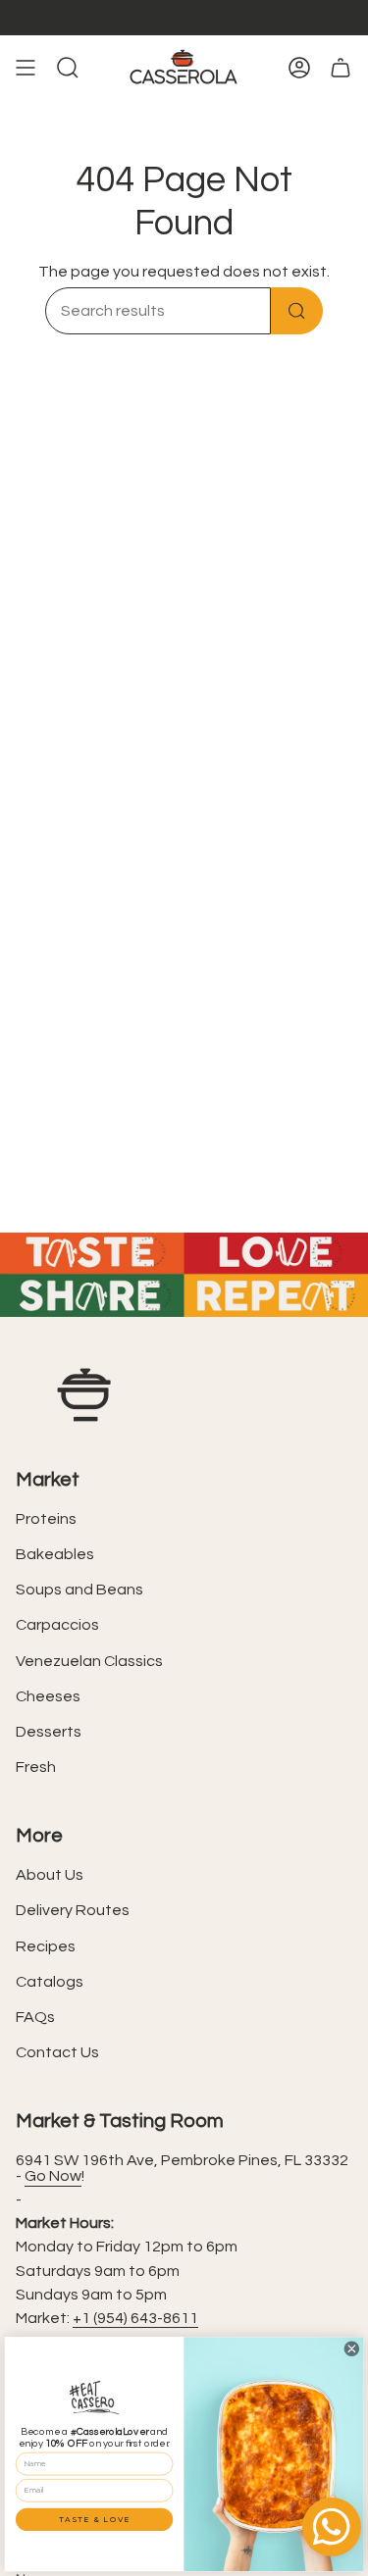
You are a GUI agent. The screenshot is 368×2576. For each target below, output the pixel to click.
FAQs (35, 2017)
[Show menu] (26, 68)
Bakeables (55, 1554)
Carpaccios (57, 1625)
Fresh (36, 1767)
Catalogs (50, 1982)
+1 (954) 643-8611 (135, 2318)
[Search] (297, 311)
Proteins (46, 1519)
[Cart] (341, 68)
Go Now (53, 2176)
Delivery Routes (73, 1910)
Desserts (49, 1732)
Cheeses (48, 1696)
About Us (50, 1875)
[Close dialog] (351, 2349)
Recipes (46, 1946)
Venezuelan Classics (89, 1661)
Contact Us (57, 2052)
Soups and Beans (79, 1590)
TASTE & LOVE (95, 2519)
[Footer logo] (84, 1395)
